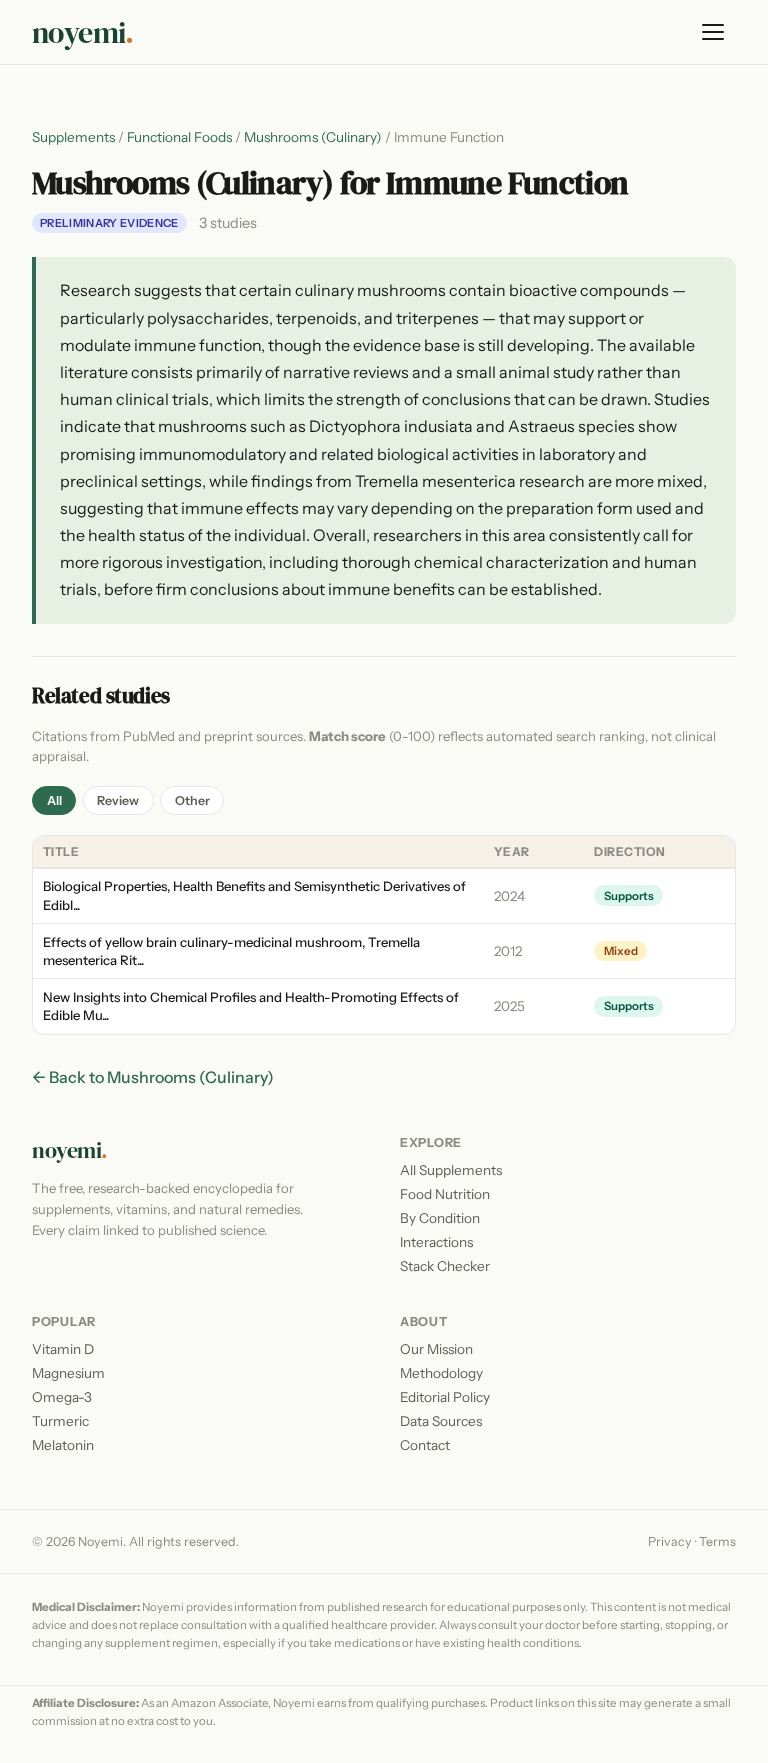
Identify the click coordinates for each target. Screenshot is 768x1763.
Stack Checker (445, 1266)
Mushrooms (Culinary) (313, 137)
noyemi (83, 32)
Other (192, 800)
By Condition (440, 1218)
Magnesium (68, 1373)
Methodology (441, 1373)
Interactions (436, 1242)
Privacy (670, 1541)
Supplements (73, 137)
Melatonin (63, 1445)
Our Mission (436, 1349)
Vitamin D (63, 1349)
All (54, 800)
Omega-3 (62, 1397)
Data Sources (441, 1421)
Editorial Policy (445, 1397)
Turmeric (60, 1421)
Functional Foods (179, 137)
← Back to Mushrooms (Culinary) (153, 1077)
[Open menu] (714, 32)
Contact (425, 1445)
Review (118, 800)
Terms (717, 1541)
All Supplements (451, 1170)
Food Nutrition (445, 1194)
